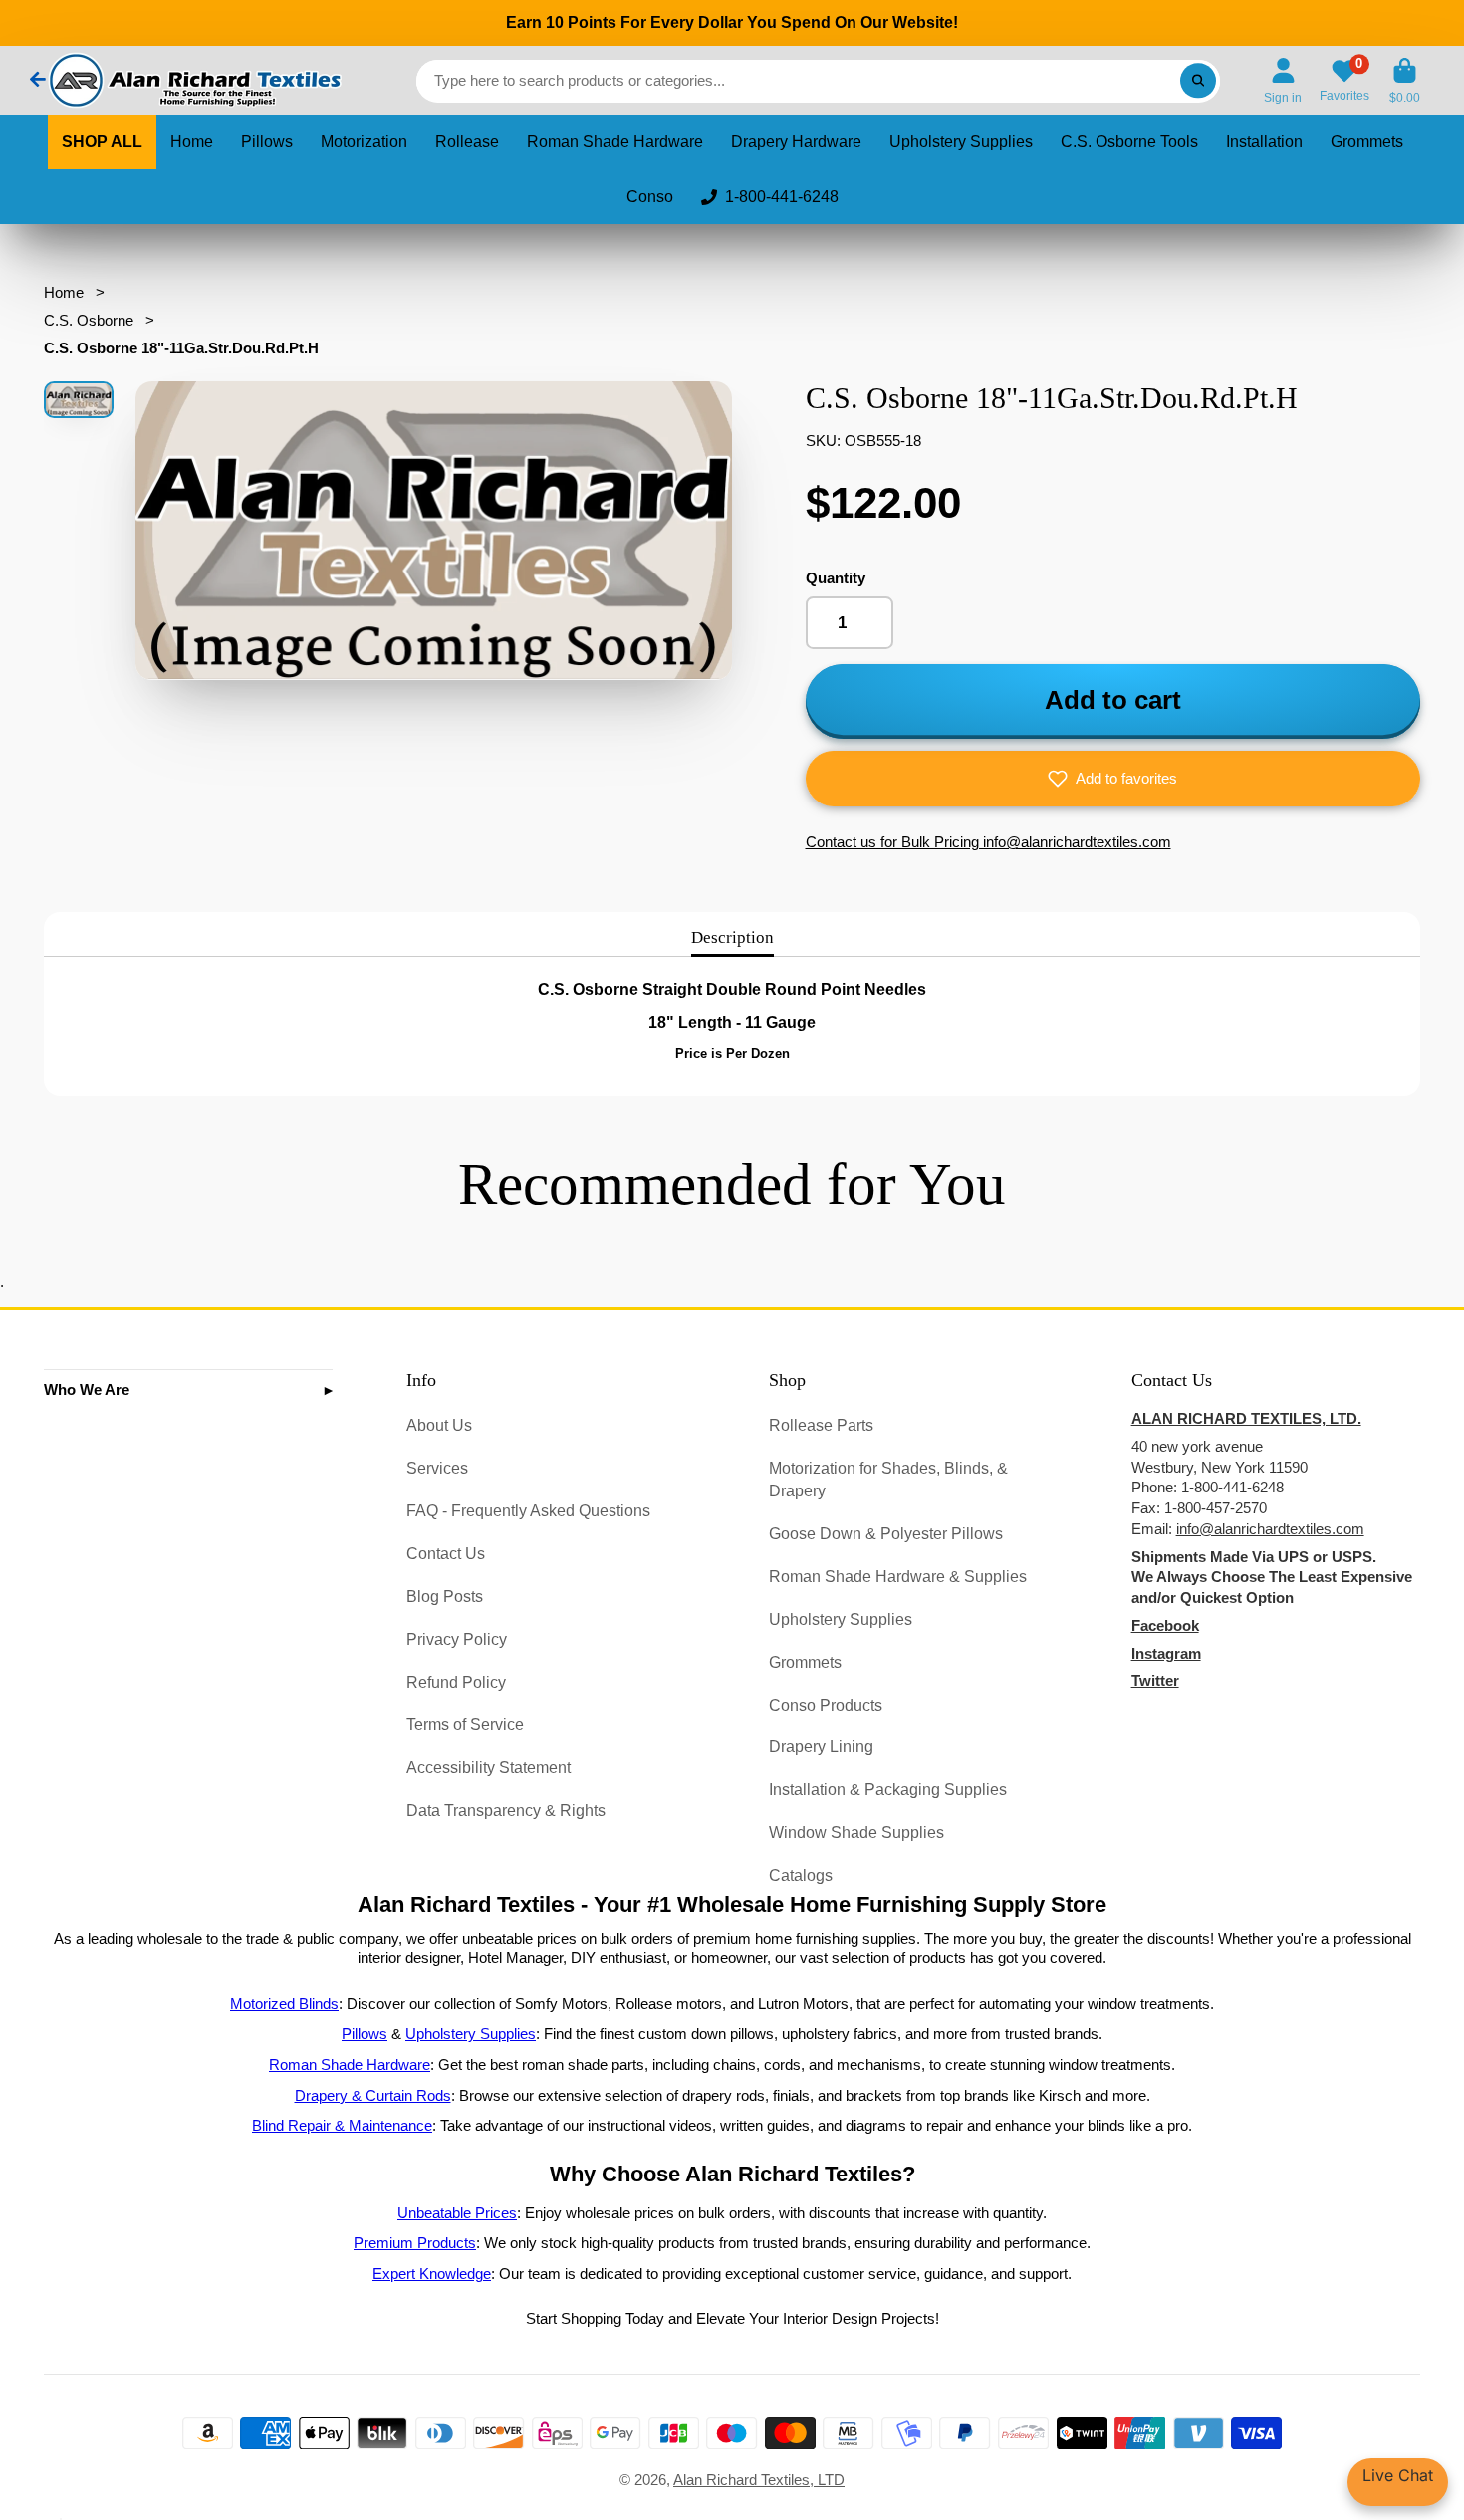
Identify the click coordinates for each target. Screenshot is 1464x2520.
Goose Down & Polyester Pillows (886, 1533)
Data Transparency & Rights (506, 1810)
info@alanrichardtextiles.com (1270, 1529)
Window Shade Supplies (856, 1832)
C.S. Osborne (89, 321)
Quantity (836, 578)
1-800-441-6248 (782, 197)
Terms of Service (465, 1724)
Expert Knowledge (432, 2274)
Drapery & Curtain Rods (373, 2096)
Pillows (267, 142)
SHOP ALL (102, 142)
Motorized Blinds (284, 2004)
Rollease (467, 142)
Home (192, 142)
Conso (650, 197)
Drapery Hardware (796, 142)
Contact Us (446, 1553)
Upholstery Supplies (961, 142)
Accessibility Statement (488, 1767)
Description (732, 937)
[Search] (1198, 80)
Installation (1264, 142)
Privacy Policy (457, 1639)
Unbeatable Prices (457, 2213)
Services (437, 1468)
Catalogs (801, 1875)
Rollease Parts (821, 1425)
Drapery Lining (821, 1746)
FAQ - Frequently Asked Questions (528, 1510)
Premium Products (415, 2243)
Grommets (1367, 142)
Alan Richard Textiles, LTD (759, 2480)
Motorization (364, 142)
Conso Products (826, 1705)
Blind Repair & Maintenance (342, 2126)
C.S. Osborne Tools (1129, 142)
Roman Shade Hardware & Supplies (898, 1576)
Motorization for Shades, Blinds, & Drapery (888, 1479)
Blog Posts (445, 1596)
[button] (1113, 779)
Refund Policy (456, 1682)
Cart (1405, 81)
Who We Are (87, 1390)
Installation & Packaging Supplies (888, 1789)
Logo (193, 80)
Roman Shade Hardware (615, 142)
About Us (439, 1425)
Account (1283, 81)
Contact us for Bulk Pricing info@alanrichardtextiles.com (988, 842)
